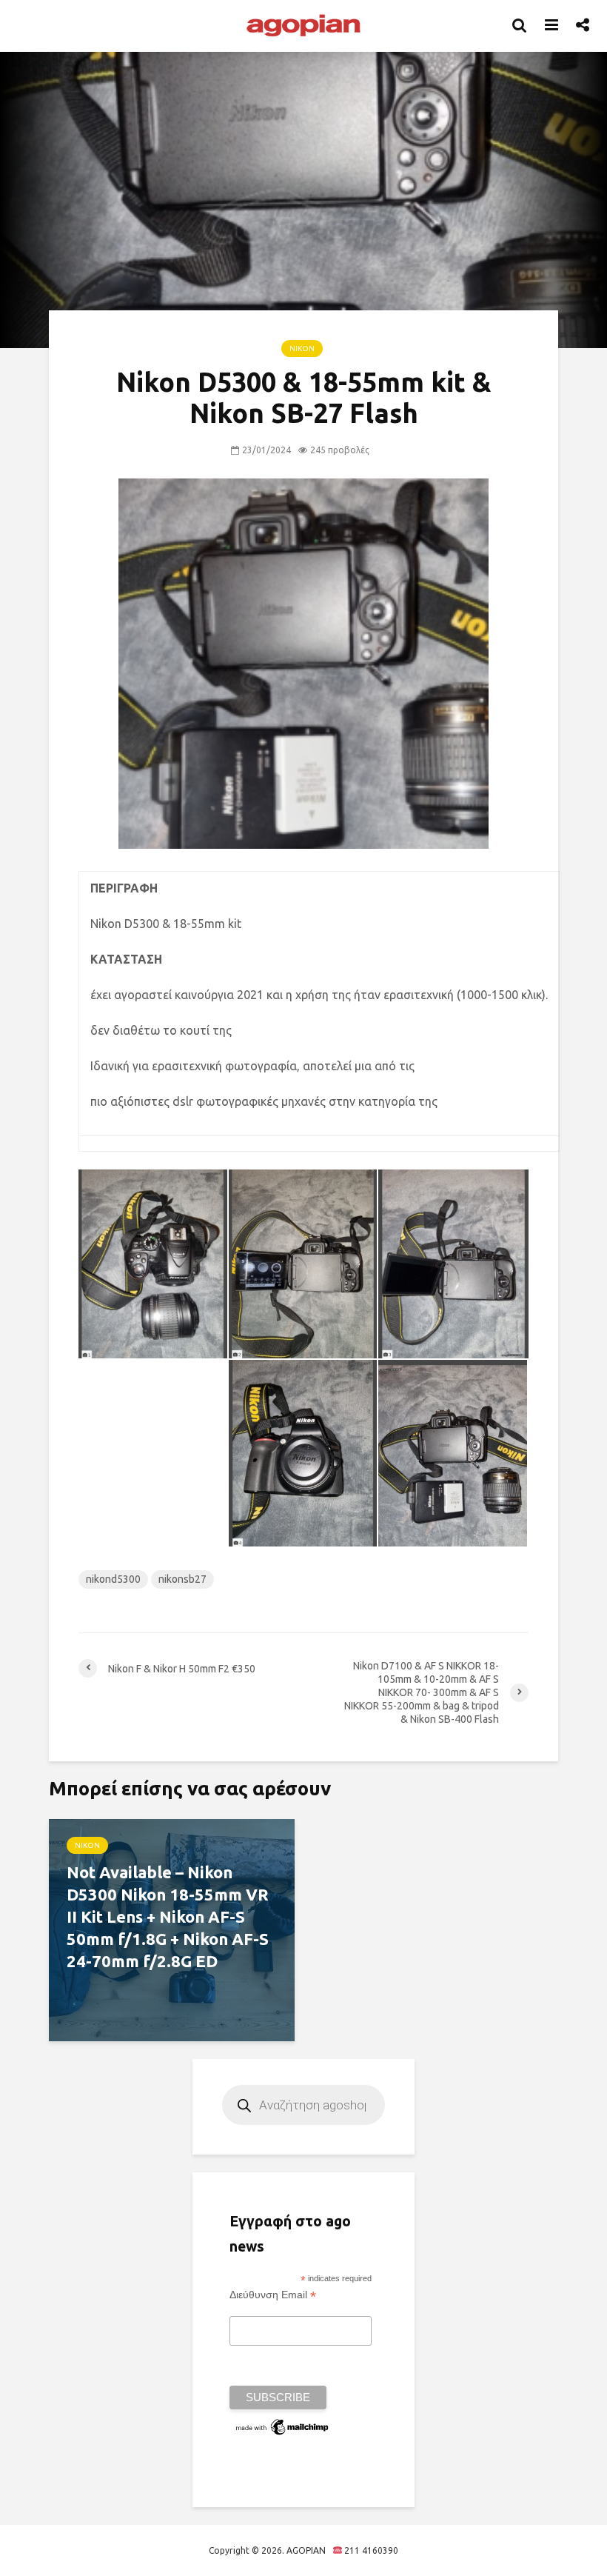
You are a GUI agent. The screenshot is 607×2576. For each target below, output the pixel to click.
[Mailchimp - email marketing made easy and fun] (283, 2426)
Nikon (302, 348)
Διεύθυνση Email (273, 2295)
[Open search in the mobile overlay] (303, 2105)
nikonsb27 (182, 1579)
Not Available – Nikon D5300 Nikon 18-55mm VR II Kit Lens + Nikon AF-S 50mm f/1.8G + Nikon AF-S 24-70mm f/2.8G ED (168, 1916)
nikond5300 (113, 1579)
